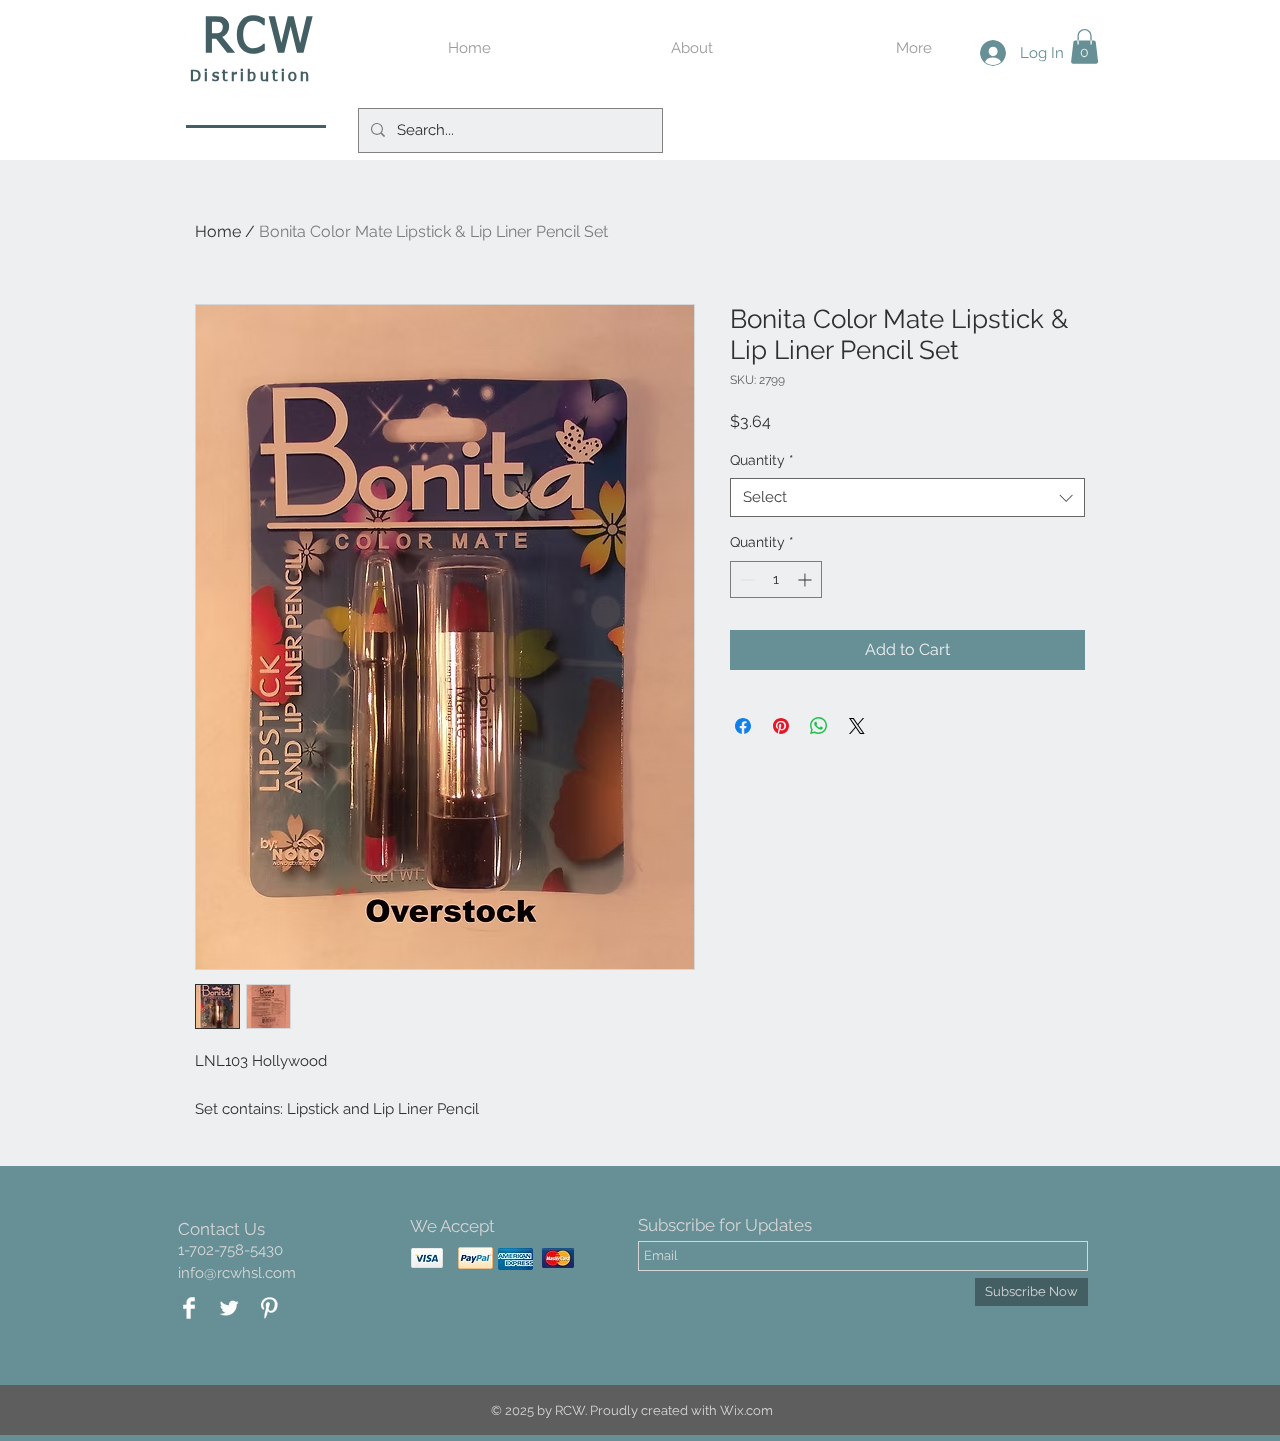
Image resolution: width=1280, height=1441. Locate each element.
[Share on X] (857, 726)
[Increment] (806, 579)
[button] (1084, 46)
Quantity (762, 460)
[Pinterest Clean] (269, 1308)
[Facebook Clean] (189, 1308)
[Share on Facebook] (743, 726)
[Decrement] (745, 579)
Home (218, 231)
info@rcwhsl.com (237, 1273)
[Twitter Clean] (229, 1308)
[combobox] (907, 497)
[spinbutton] (776, 579)
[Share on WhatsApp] (819, 726)
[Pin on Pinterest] (781, 726)
